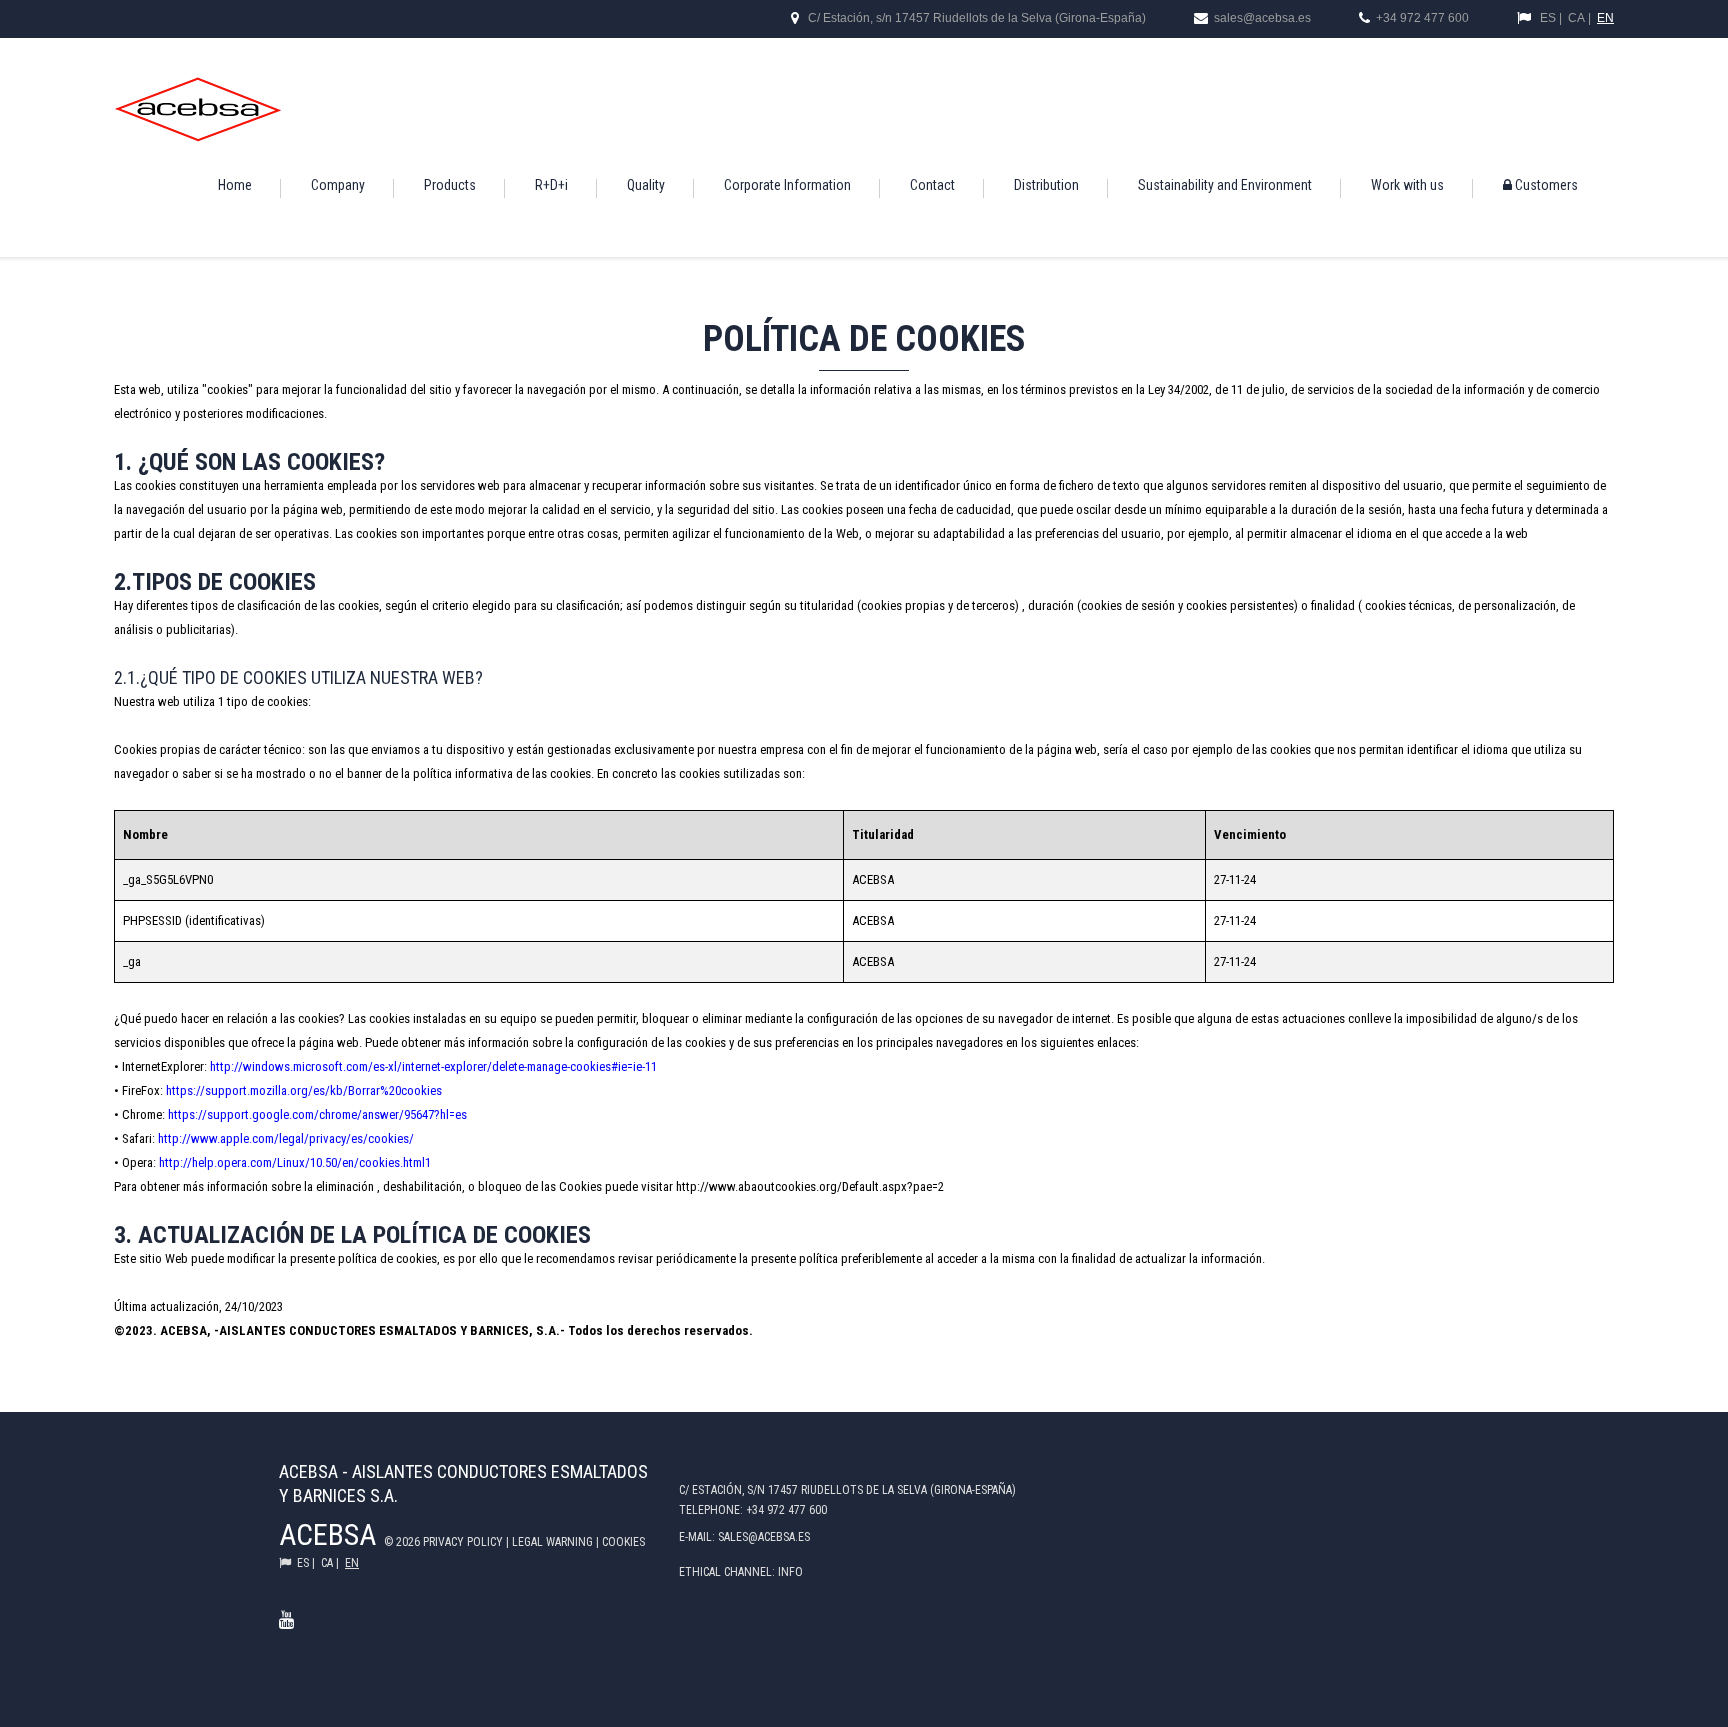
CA (1576, 18)
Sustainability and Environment (1225, 185)
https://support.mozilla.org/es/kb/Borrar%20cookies (304, 1090)
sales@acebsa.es (1261, 18)
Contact (932, 185)
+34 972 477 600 (1422, 18)
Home (235, 185)
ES (1548, 18)
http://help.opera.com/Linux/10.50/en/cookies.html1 (295, 1162)
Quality (646, 185)
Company (338, 185)
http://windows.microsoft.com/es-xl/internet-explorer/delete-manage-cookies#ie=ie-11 (433, 1066)
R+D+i (551, 185)
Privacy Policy (464, 1542)
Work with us (1407, 185)
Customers (1545, 185)
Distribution (1046, 185)
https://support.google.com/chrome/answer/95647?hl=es (317, 1114)
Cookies (623, 1542)
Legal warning (554, 1542)
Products (450, 185)
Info (790, 1572)
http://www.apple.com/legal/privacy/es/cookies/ (286, 1138)
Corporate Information (787, 185)
